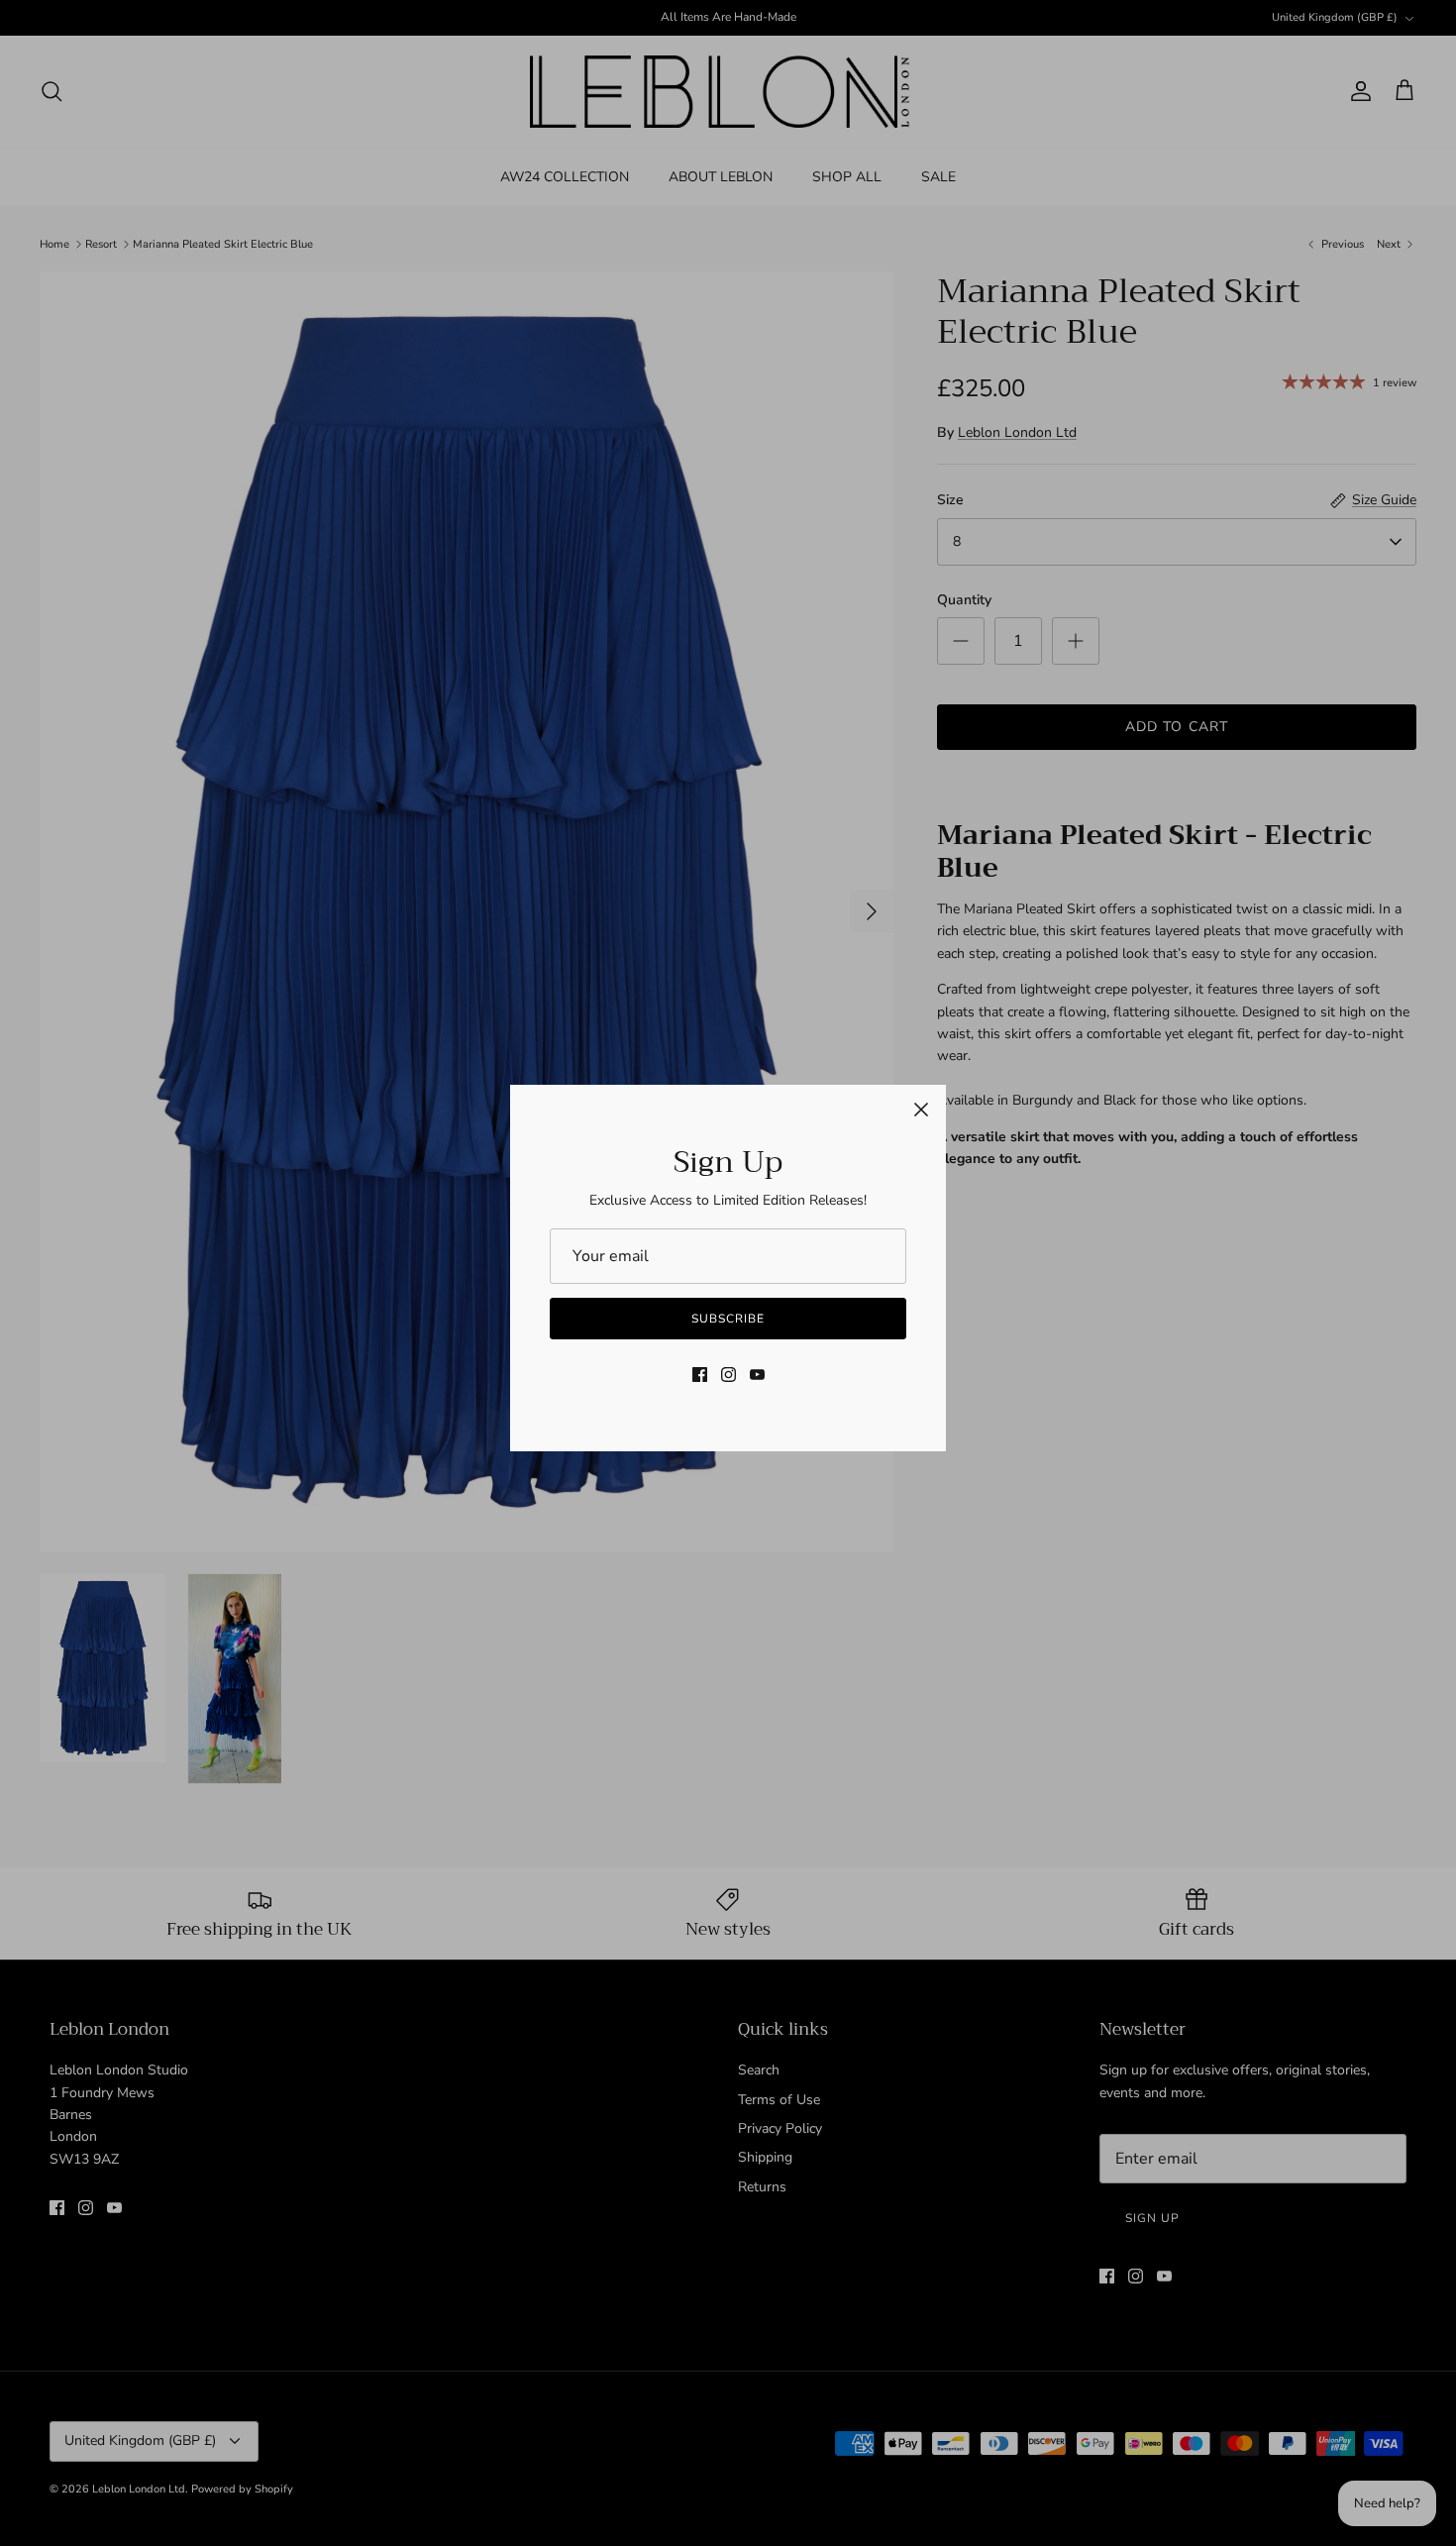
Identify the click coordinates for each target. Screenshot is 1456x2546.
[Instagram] (728, 1375)
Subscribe (728, 1319)
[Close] (921, 1110)
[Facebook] (700, 1375)
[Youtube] (757, 1375)
